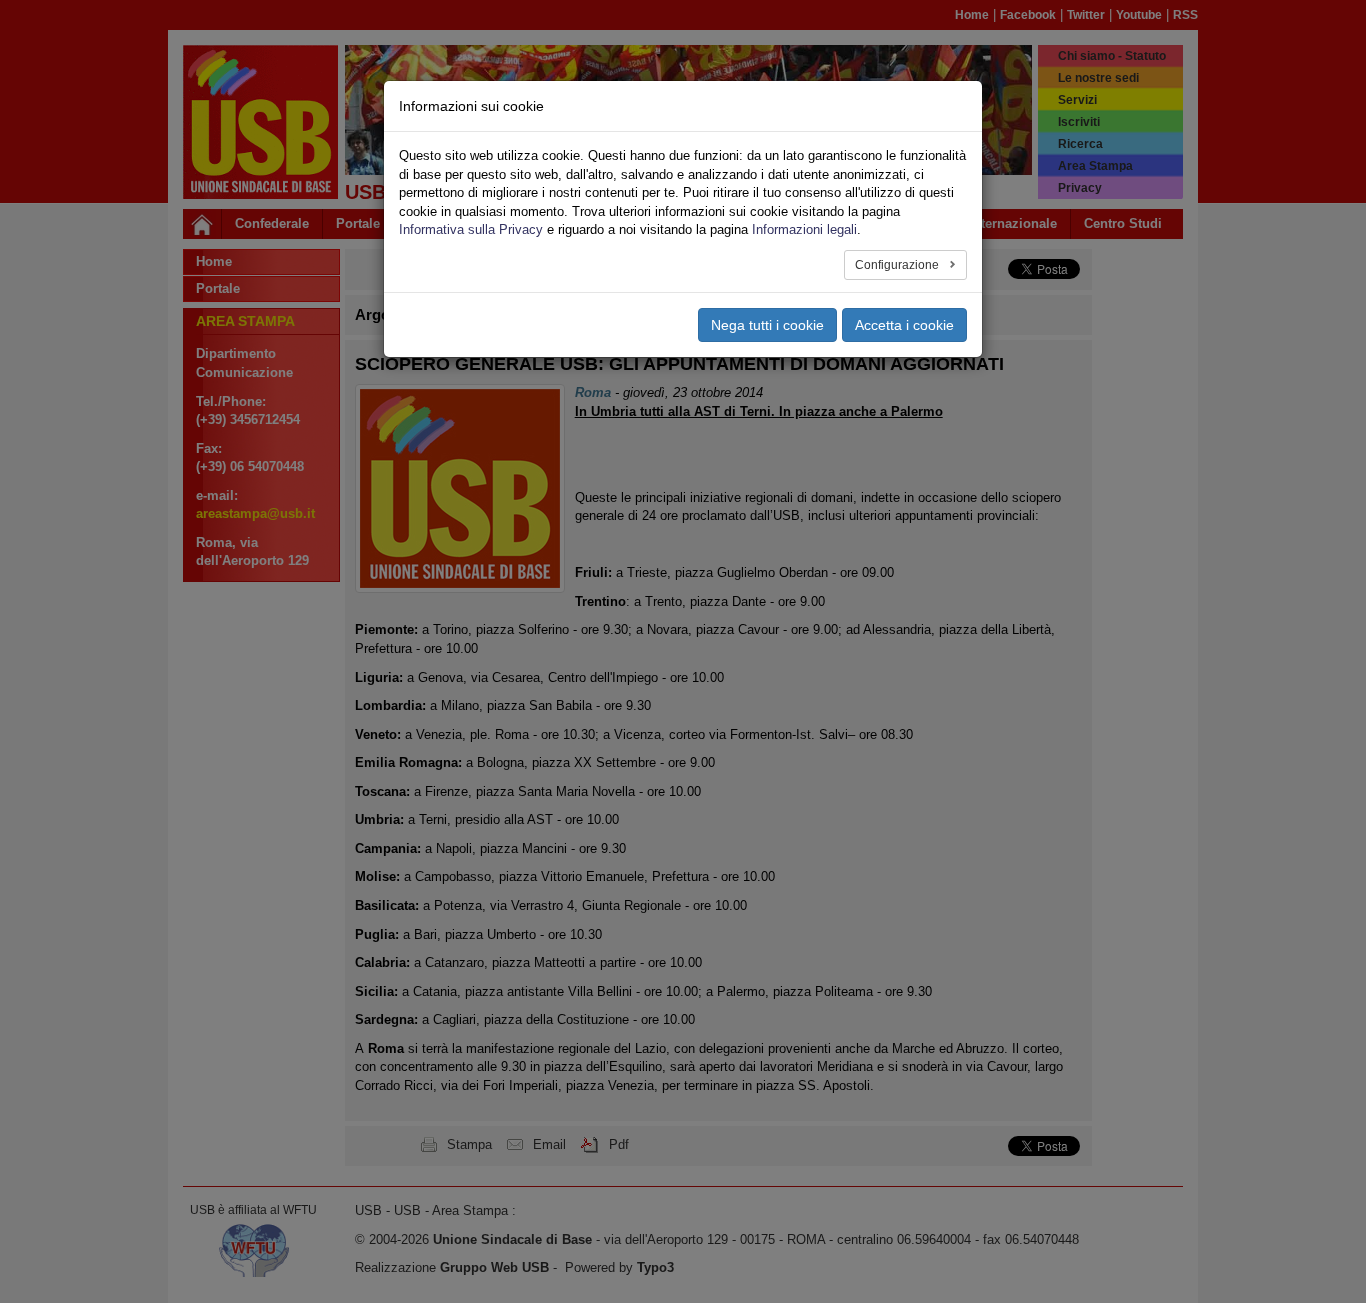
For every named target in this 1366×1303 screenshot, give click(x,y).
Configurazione (898, 265)
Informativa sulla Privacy (471, 229)
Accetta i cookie (904, 325)
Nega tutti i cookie (767, 325)
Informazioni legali (804, 229)
